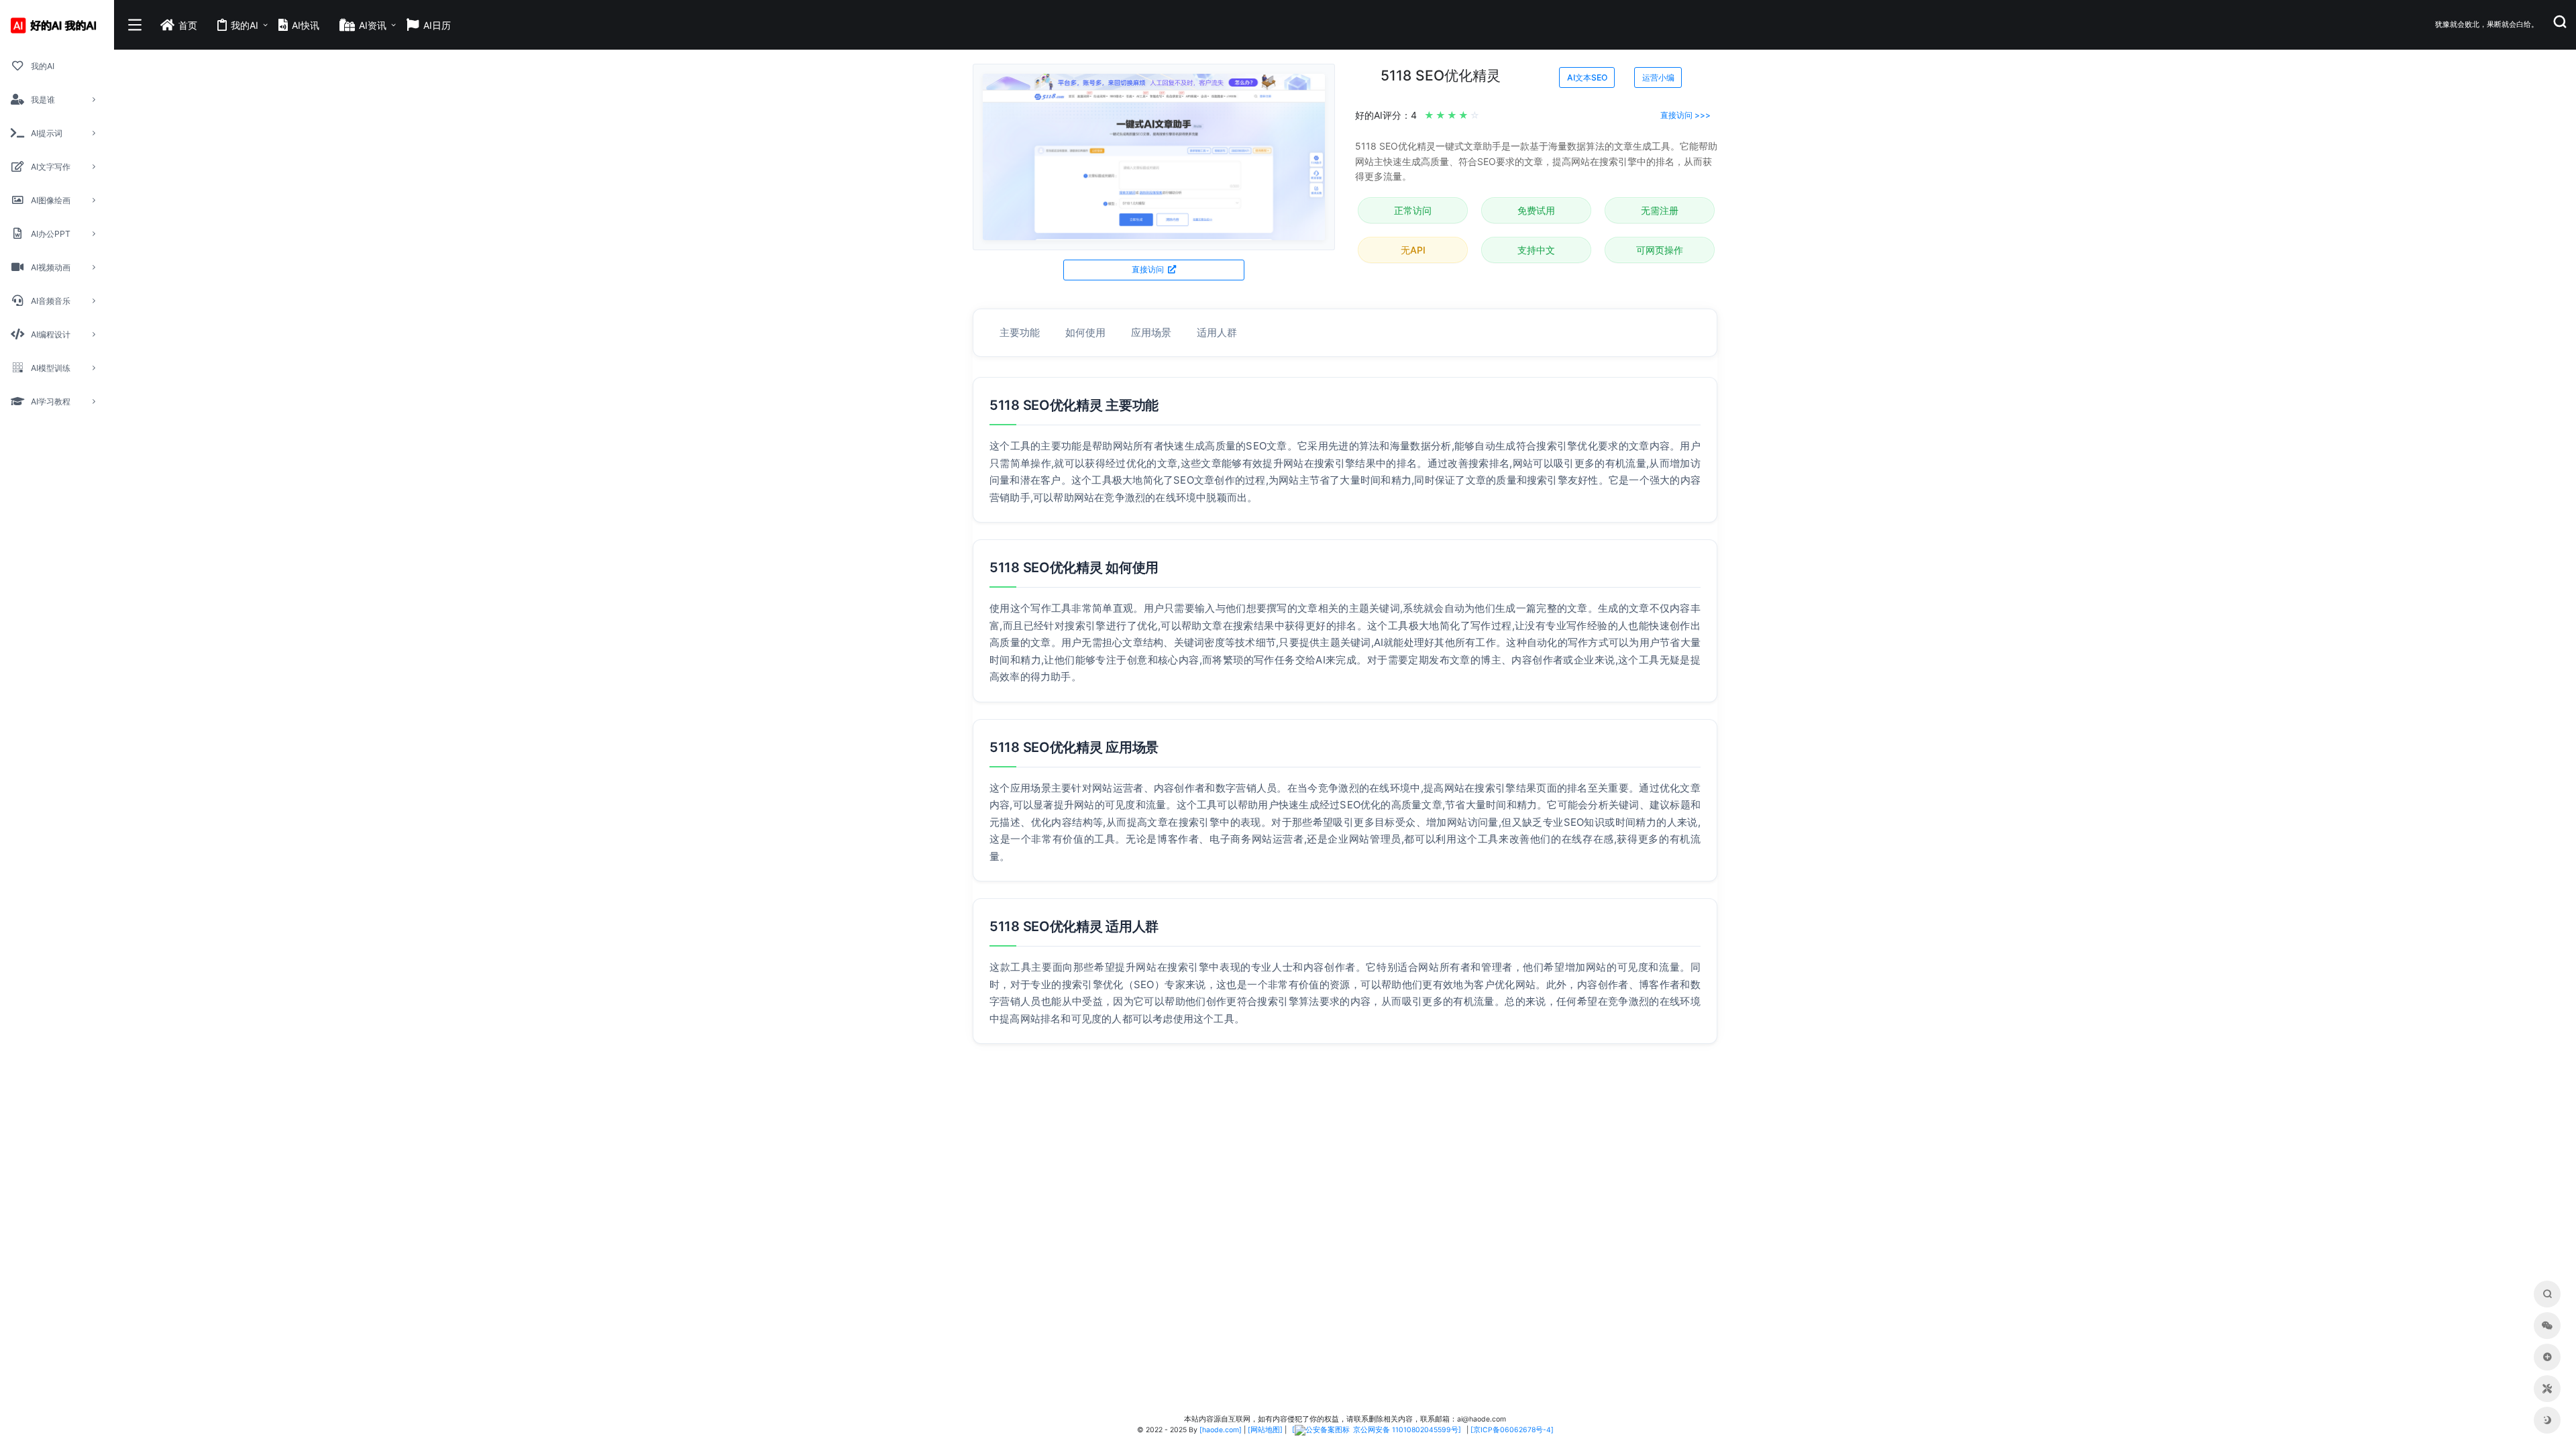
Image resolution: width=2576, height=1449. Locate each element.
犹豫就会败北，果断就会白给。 (2487, 24)
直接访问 (1149, 269)
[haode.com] (1221, 1430)
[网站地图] (1265, 1430)
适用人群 (1217, 332)
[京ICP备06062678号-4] (1512, 1430)
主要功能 (1020, 332)
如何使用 (1085, 332)
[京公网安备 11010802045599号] (1377, 1430)
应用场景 (1151, 332)
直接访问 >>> (1685, 115)
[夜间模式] (2547, 1420)
